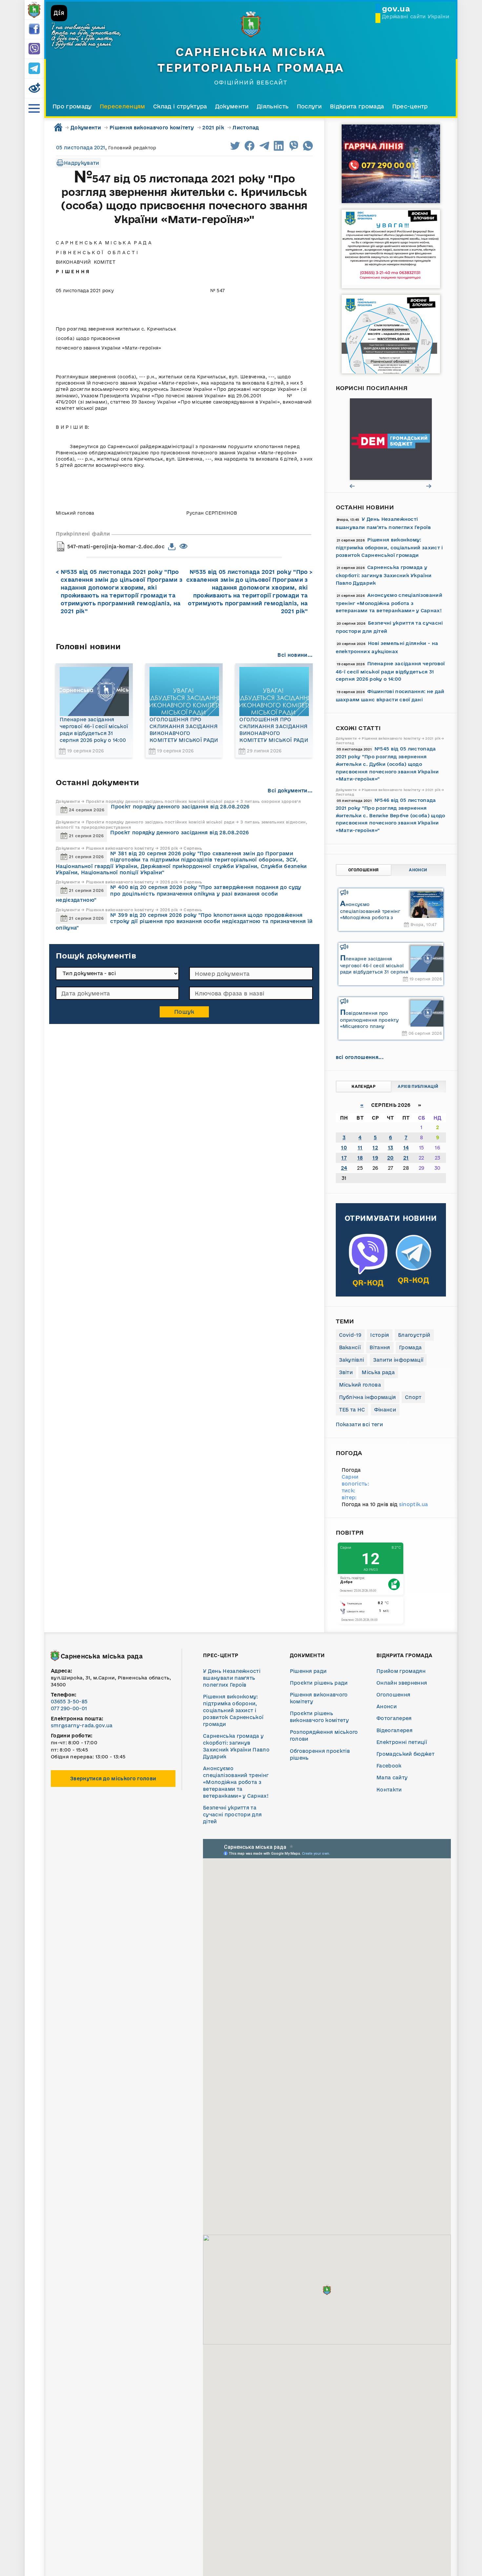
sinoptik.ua (414, 1504)
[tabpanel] (391, 439)
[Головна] (34, 10)
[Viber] (34, 49)
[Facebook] (34, 29)
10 (344, 1148)
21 (406, 1158)
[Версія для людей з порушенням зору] (34, 88)
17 (344, 1158)
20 (391, 1158)
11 (360, 1148)
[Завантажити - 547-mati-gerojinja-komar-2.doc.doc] (172, 547)
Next (429, 486)
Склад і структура (180, 106)
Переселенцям (122, 106)
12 (375, 1148)
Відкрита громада (357, 106)
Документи (232, 106)
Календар (363, 1086)
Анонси (418, 870)
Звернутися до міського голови (113, 1779)
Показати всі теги (359, 1424)
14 (406, 1148)
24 (344, 1168)
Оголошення (363, 870)
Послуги (309, 106)
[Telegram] (34, 69)
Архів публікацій (418, 1086)
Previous (352, 486)
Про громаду (72, 106)
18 (360, 1158)
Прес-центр (410, 106)
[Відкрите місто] (391, 439)
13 (391, 1148)
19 (375, 1158)
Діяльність (273, 106)
